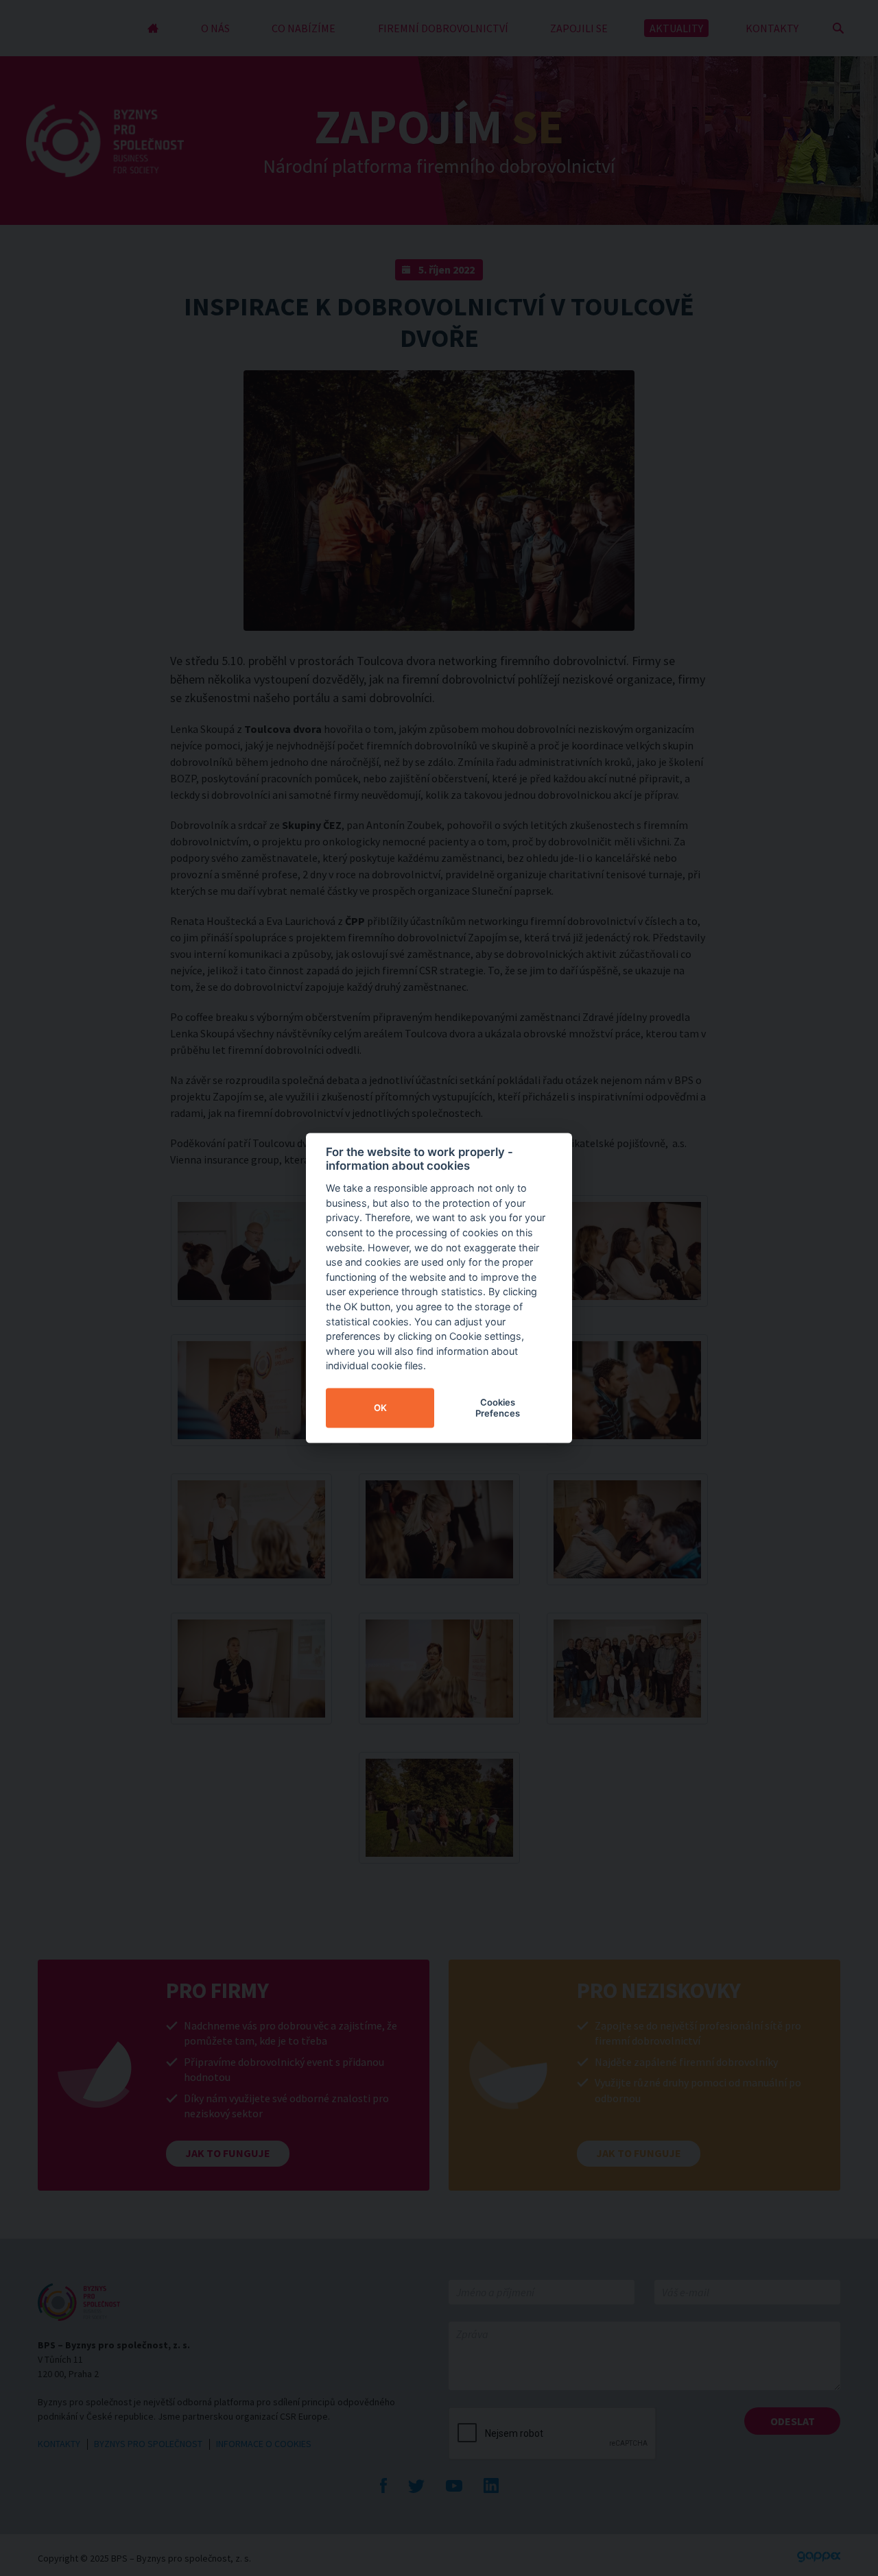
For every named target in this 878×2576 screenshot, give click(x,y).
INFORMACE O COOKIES (264, 2444)
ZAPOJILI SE (579, 28)
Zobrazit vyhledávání (838, 28)
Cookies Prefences (498, 1408)
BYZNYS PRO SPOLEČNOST (148, 2444)
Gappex (819, 2557)
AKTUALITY (676, 28)
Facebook (383, 2485)
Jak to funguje (228, 2153)
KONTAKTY (772, 28)
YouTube (454, 2485)
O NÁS (215, 28)
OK (380, 1408)
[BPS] (105, 141)
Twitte (416, 2485)
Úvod (153, 28)
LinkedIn (491, 2485)
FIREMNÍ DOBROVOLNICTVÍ (443, 28)
